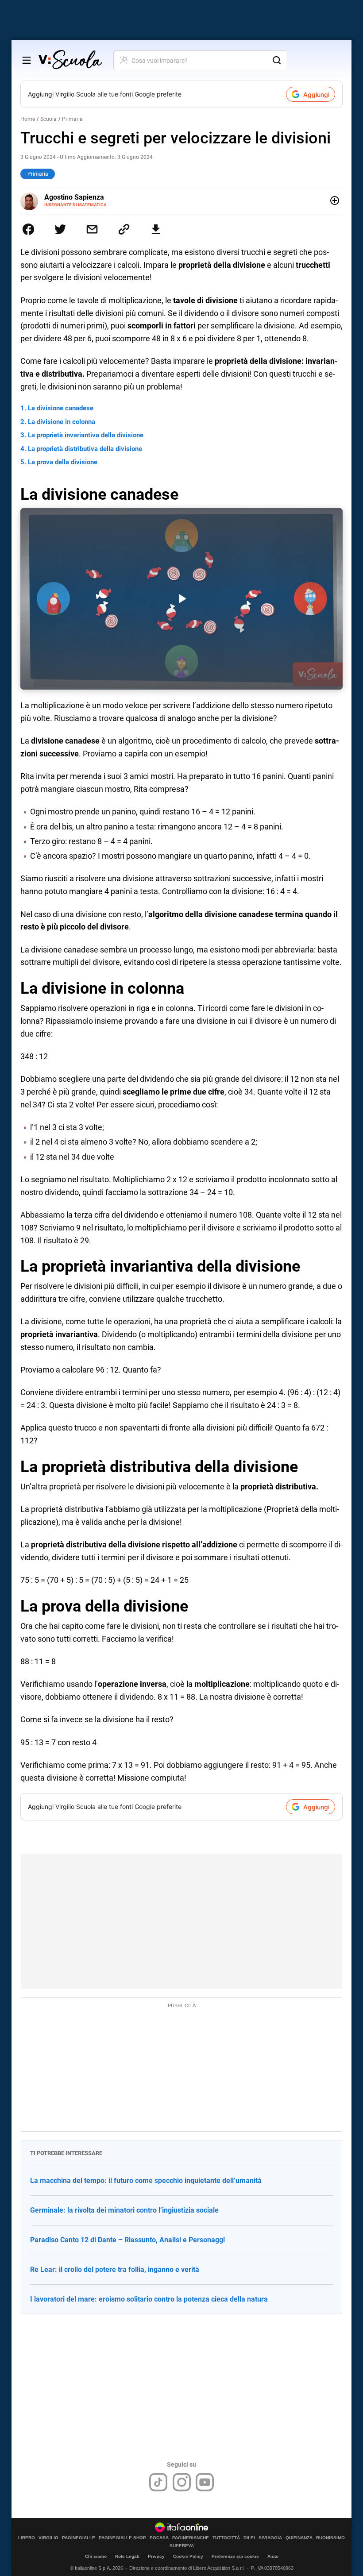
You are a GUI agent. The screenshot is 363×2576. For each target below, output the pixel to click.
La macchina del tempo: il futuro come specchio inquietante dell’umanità (146, 2181)
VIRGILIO (48, 2538)
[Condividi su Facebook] (28, 229)
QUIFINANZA (299, 2538)
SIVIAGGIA (270, 2538)
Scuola (48, 119)
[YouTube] (205, 2482)
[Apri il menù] (27, 60)
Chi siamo (96, 2556)
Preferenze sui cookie (235, 2556)
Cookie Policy (188, 2556)
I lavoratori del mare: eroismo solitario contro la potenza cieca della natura (149, 2299)
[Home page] (70, 60)
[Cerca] (277, 60)
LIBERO (27, 2538)
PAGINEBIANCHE (191, 2538)
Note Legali (127, 2556)
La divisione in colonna (62, 422)
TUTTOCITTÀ (226, 2538)
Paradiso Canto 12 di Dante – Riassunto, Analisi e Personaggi (127, 2240)
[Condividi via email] (92, 229)
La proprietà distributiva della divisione (85, 449)
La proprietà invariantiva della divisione (86, 435)
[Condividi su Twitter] (60, 229)
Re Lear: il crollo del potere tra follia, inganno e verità (115, 2269)
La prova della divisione (63, 462)
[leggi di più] (335, 201)
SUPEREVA (182, 2546)
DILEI (249, 2538)
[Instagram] (182, 2482)
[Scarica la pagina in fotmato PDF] (156, 229)
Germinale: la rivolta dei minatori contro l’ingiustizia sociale (124, 2210)
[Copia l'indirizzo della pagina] (124, 229)
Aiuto (273, 2556)
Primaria (72, 119)
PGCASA (159, 2538)
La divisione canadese (61, 408)
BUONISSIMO (330, 2538)
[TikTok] (158, 2482)
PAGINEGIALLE (79, 2538)
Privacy (156, 2556)
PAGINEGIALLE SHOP (122, 2538)
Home (28, 119)
